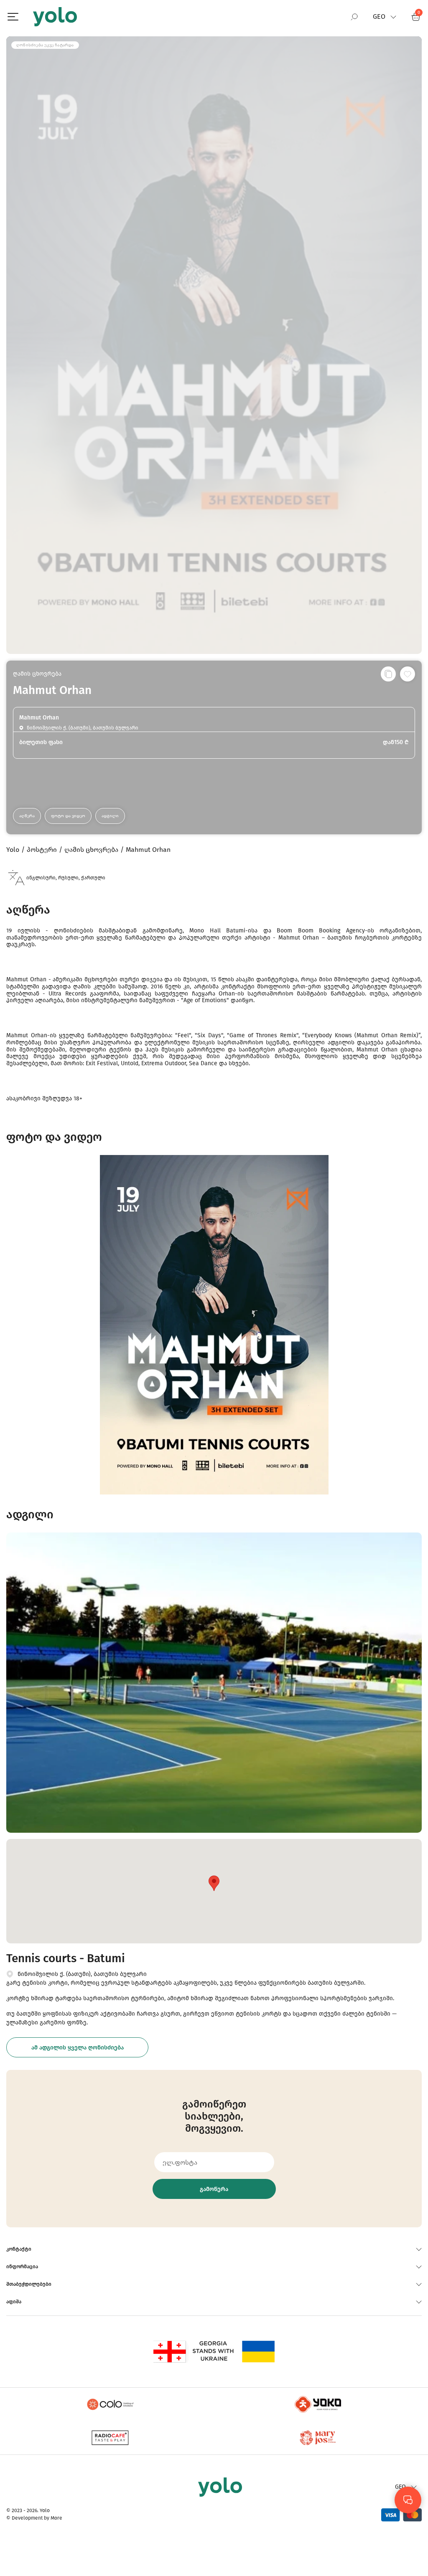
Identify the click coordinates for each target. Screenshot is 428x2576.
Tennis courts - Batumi (66, 1958)
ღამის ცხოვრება (37, 674)
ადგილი (110, 816)
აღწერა (27, 816)
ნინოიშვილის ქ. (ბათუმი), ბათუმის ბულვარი (82, 1974)
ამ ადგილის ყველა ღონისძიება (78, 2048)
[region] (214, 1265)
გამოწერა (214, 2189)
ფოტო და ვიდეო (68, 816)
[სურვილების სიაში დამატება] (408, 674)
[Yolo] (55, 17)
